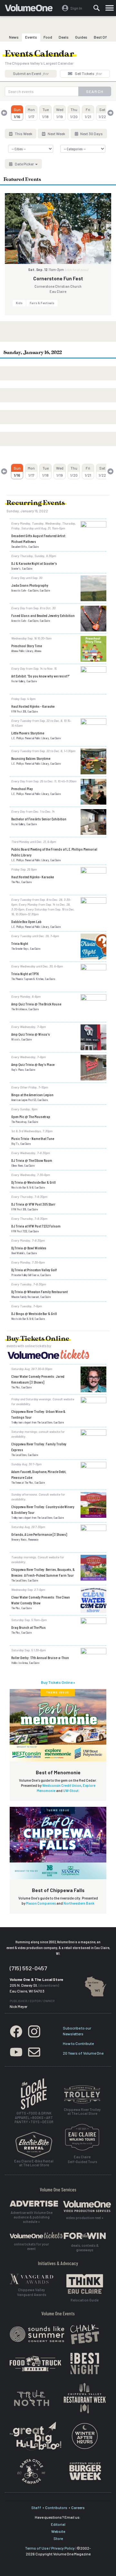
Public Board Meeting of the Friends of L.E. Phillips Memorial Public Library (54, 852)
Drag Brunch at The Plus (29, 1627)
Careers (78, 2507)
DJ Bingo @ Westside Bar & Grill (34, 1313)
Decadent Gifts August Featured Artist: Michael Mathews (39, 538)
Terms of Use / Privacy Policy (50, 2548)
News (14, 37)
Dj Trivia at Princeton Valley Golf (34, 1270)
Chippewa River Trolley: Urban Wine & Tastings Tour (38, 1414)
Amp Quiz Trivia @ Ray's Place (33, 1064)
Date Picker (24, 164)
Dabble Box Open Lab (26, 921)
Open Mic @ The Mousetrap (31, 1116)
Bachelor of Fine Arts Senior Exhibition (39, 819)
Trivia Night (20, 943)
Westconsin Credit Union (62, 1785)
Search (95, 91)
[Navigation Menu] (110, 8)
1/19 (60, 113)
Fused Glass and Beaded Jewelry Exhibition (43, 615)
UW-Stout (71, 1791)
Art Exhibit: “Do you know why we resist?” (40, 676)
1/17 (31, 113)
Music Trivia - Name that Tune (33, 1138)
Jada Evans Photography (30, 585)
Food (48, 37)
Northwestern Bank (79, 1903)
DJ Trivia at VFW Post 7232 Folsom (36, 1226)
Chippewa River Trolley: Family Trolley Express (39, 1447)
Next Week (56, 134)
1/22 (102, 113)
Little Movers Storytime (28, 733)
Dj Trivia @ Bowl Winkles (29, 1248)
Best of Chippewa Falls (58, 1890)
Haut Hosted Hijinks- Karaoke (33, 877)
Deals (64, 37)
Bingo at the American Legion (32, 1095)
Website (58, 2531)
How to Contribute (78, 2043)
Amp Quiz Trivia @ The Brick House (36, 1004)
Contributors (56, 2507)
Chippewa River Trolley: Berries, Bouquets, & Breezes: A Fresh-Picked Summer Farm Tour (43, 1572)
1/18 (45, 113)
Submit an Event (31, 73)
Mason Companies (41, 1903)
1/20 (74, 113)
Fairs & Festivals (42, 303)
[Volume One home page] (31, 9)
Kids (19, 303)
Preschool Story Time (27, 646)
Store (58, 2538)
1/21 (88, 113)
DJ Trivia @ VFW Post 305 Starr (33, 1204)
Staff (36, 2507)
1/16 (17, 113)
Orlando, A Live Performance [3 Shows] (39, 1534)
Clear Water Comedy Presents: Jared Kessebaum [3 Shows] (38, 1379)
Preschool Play (22, 789)
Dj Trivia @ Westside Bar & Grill (34, 1182)
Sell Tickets (88, 73)
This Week (23, 134)
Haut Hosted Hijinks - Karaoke (33, 706)
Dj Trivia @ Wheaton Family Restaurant (39, 1292)
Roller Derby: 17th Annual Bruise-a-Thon (40, 1657)
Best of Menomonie (58, 1772)
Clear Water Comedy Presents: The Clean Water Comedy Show (41, 1600)
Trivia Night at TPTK (25, 974)
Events (31, 37)
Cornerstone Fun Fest (58, 278)
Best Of (100, 37)
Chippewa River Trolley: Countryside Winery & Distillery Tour (43, 1509)
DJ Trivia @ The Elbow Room (32, 1160)
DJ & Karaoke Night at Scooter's (34, 563)
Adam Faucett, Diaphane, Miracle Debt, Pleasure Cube (39, 1474)
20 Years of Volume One (83, 2053)
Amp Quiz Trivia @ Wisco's (31, 1034)
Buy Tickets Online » (58, 1682)
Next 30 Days (91, 134)
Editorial (58, 2524)
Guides (81, 37)
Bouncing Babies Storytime (31, 758)
